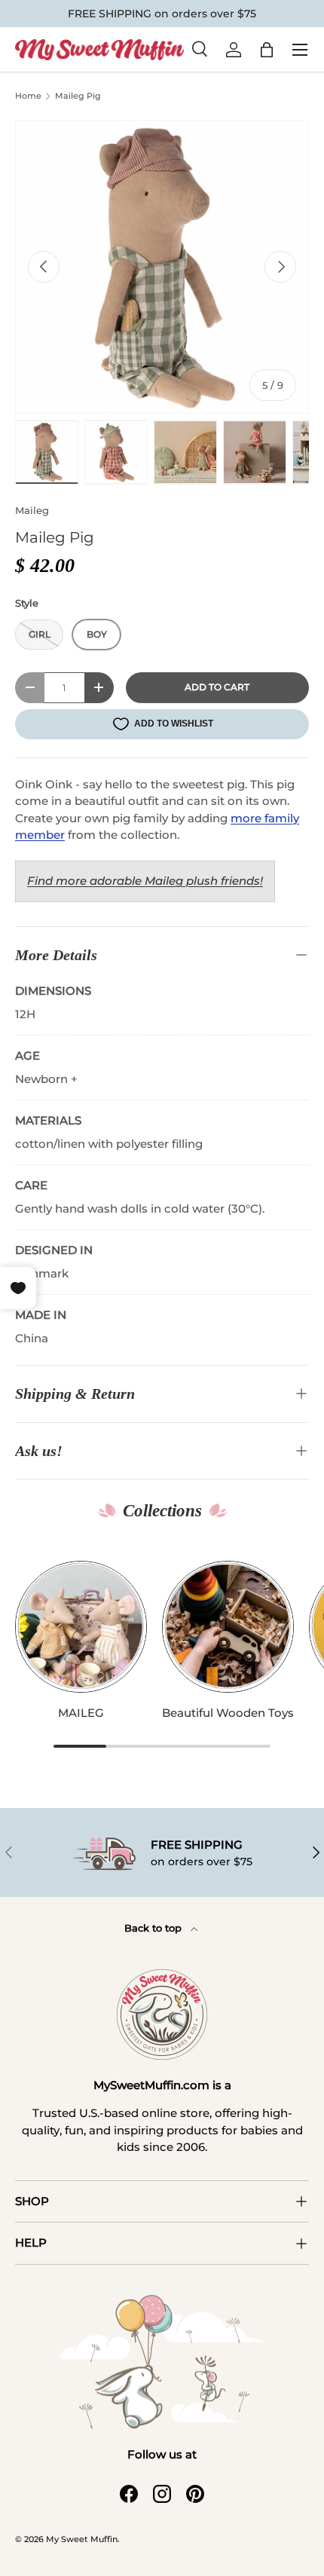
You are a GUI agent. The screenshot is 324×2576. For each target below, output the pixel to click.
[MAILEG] (81, 1627)
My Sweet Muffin (82, 2539)
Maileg (32, 510)
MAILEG (81, 1713)
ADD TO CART (217, 687)
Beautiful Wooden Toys (228, 1713)
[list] (162, 267)
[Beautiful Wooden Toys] (228, 1627)
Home (28, 96)
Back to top (154, 1928)
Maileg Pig (78, 96)
